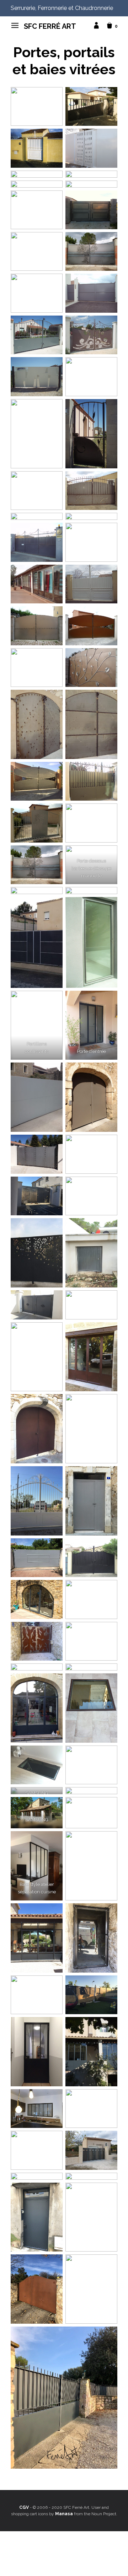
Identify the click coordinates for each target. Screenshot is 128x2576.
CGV (24, 2507)
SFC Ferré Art (50, 26)
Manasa (64, 2514)
